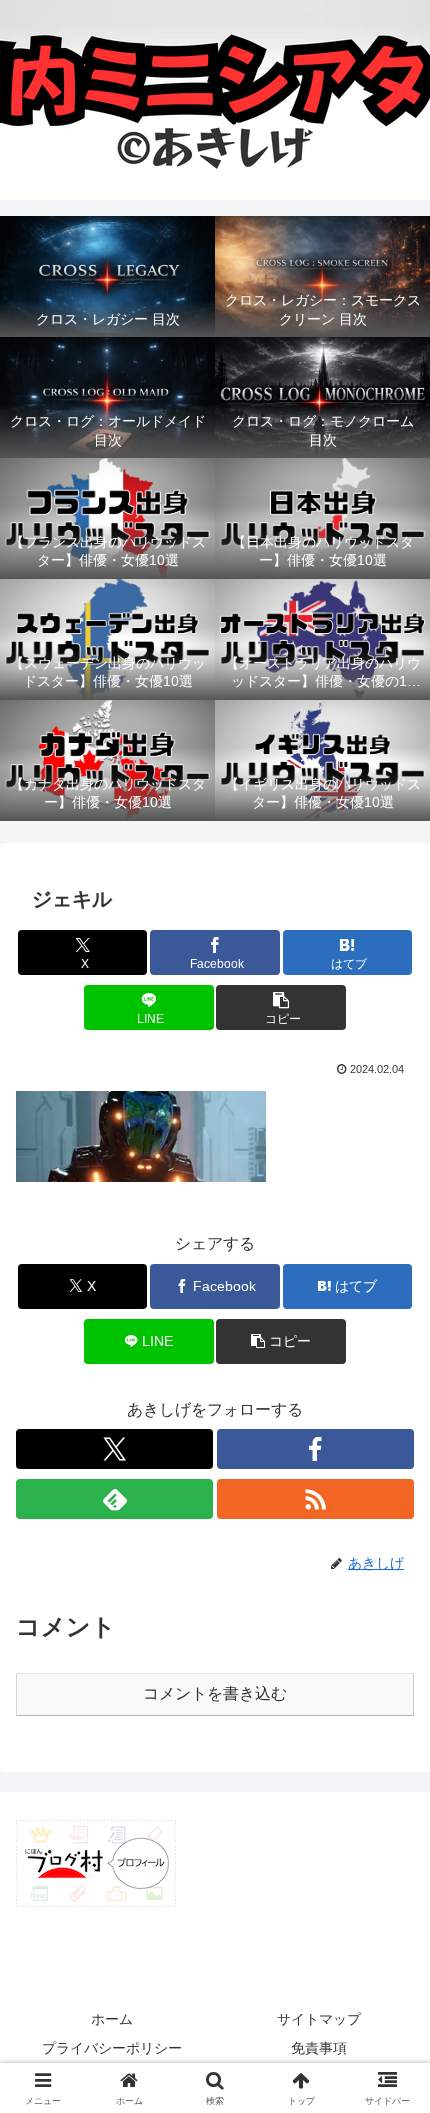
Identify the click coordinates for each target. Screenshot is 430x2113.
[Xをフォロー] (114, 1449)
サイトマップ (319, 2019)
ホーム (112, 2019)
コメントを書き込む (215, 1693)
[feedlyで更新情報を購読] (114, 1499)
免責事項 (319, 2048)
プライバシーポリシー (112, 2048)
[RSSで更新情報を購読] (315, 1499)
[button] (280, 1007)
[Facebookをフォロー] (315, 1449)
